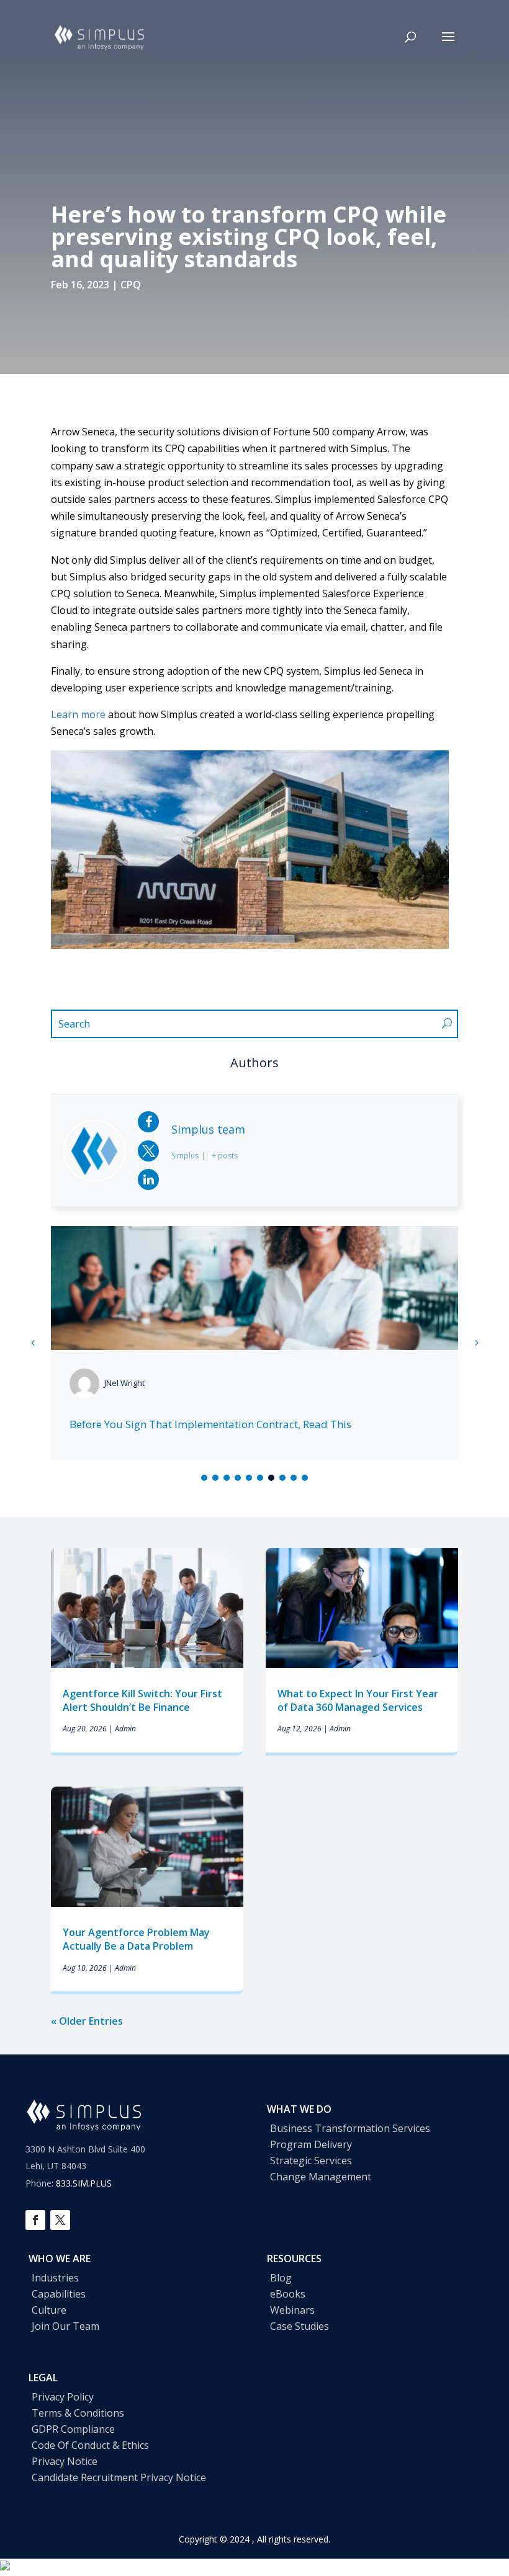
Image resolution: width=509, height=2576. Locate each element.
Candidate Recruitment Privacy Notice (119, 2477)
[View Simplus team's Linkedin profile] (148, 1179)
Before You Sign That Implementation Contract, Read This (210, 1424)
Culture (49, 2310)
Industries (55, 2278)
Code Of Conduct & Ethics (90, 2445)
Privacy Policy (63, 2397)
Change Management (321, 2177)
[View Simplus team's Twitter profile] (148, 1151)
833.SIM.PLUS (84, 2183)
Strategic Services (311, 2161)
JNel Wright (124, 1383)
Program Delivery (311, 2144)
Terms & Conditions (78, 2413)
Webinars (292, 2310)
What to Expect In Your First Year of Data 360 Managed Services (358, 1700)
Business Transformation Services (350, 2128)
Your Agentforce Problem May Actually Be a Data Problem (136, 1939)
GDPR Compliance (73, 2429)
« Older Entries (87, 2021)
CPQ (131, 285)
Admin (125, 1729)
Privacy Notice (65, 2461)
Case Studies (300, 2326)
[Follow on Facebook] (35, 2220)
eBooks (288, 2294)
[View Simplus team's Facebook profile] (148, 1122)
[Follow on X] (60, 2220)
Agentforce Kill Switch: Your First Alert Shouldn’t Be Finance (142, 1700)
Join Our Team (65, 2326)
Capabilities (59, 2294)
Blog (281, 2278)
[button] (476, 1343)
